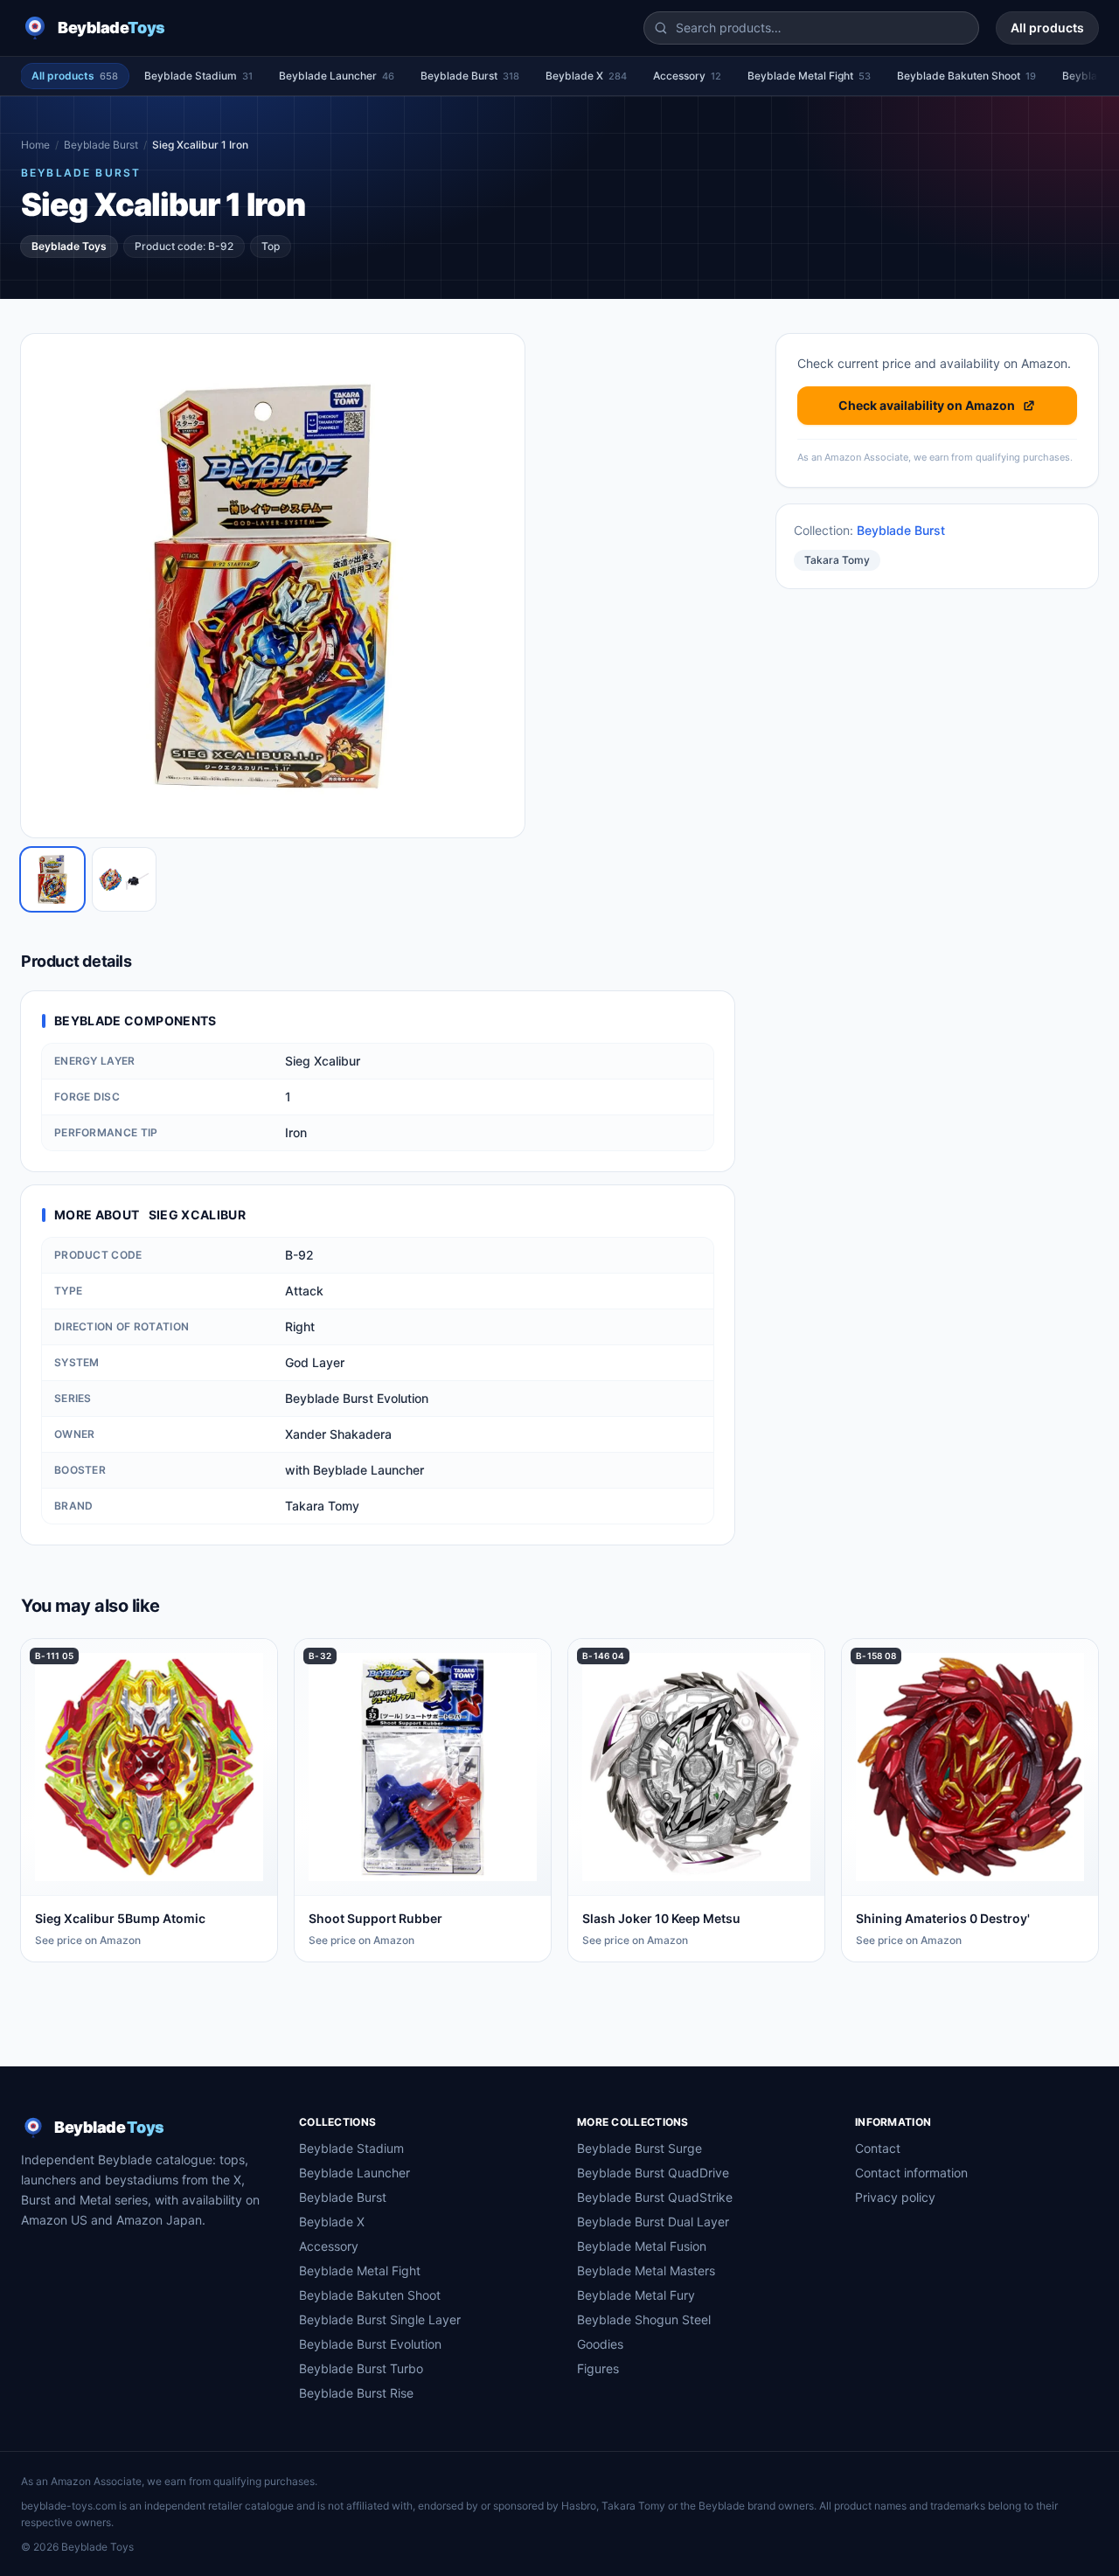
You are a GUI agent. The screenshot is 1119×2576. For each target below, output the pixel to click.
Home (35, 145)
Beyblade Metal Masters (646, 2270)
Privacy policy (895, 2197)
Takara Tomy (837, 560)
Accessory (687, 76)
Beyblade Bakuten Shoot (966, 76)
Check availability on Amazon (927, 405)
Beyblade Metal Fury (636, 2295)
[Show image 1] (52, 879)
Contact (878, 2148)
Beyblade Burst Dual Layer (653, 2222)
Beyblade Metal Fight (809, 76)
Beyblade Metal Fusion (642, 2246)
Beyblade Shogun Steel (644, 2319)
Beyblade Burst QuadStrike (655, 2197)
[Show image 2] (124, 879)
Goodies (600, 2344)
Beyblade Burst (470, 76)
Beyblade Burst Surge (639, 2148)
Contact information (911, 2173)
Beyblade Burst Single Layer (380, 2319)
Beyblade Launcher (337, 76)
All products (1047, 28)
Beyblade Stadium (198, 76)
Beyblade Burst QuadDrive (653, 2173)
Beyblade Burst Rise (356, 2393)
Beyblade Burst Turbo (361, 2368)
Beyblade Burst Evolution (370, 2344)
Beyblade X (586, 76)
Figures (598, 2368)
